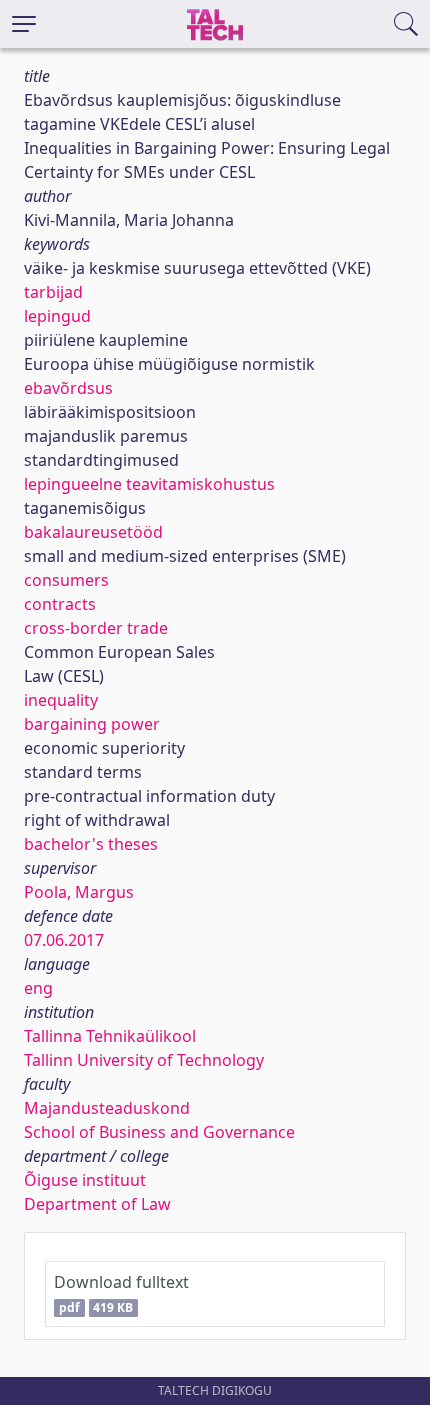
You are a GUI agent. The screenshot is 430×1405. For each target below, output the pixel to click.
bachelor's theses (91, 844)
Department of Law (97, 1204)
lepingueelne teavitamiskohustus (149, 484)
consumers (66, 580)
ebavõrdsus (68, 388)
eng (38, 988)
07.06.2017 (64, 940)
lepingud (57, 316)
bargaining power (92, 724)
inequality (61, 700)
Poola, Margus (79, 892)
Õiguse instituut (85, 1180)
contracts (60, 604)
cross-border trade (96, 628)
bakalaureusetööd (93, 532)
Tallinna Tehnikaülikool (110, 1036)
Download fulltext (121, 1293)
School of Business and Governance (159, 1132)
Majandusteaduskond (107, 1108)
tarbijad (53, 292)
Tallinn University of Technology (144, 1060)
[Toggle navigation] (24, 24)
